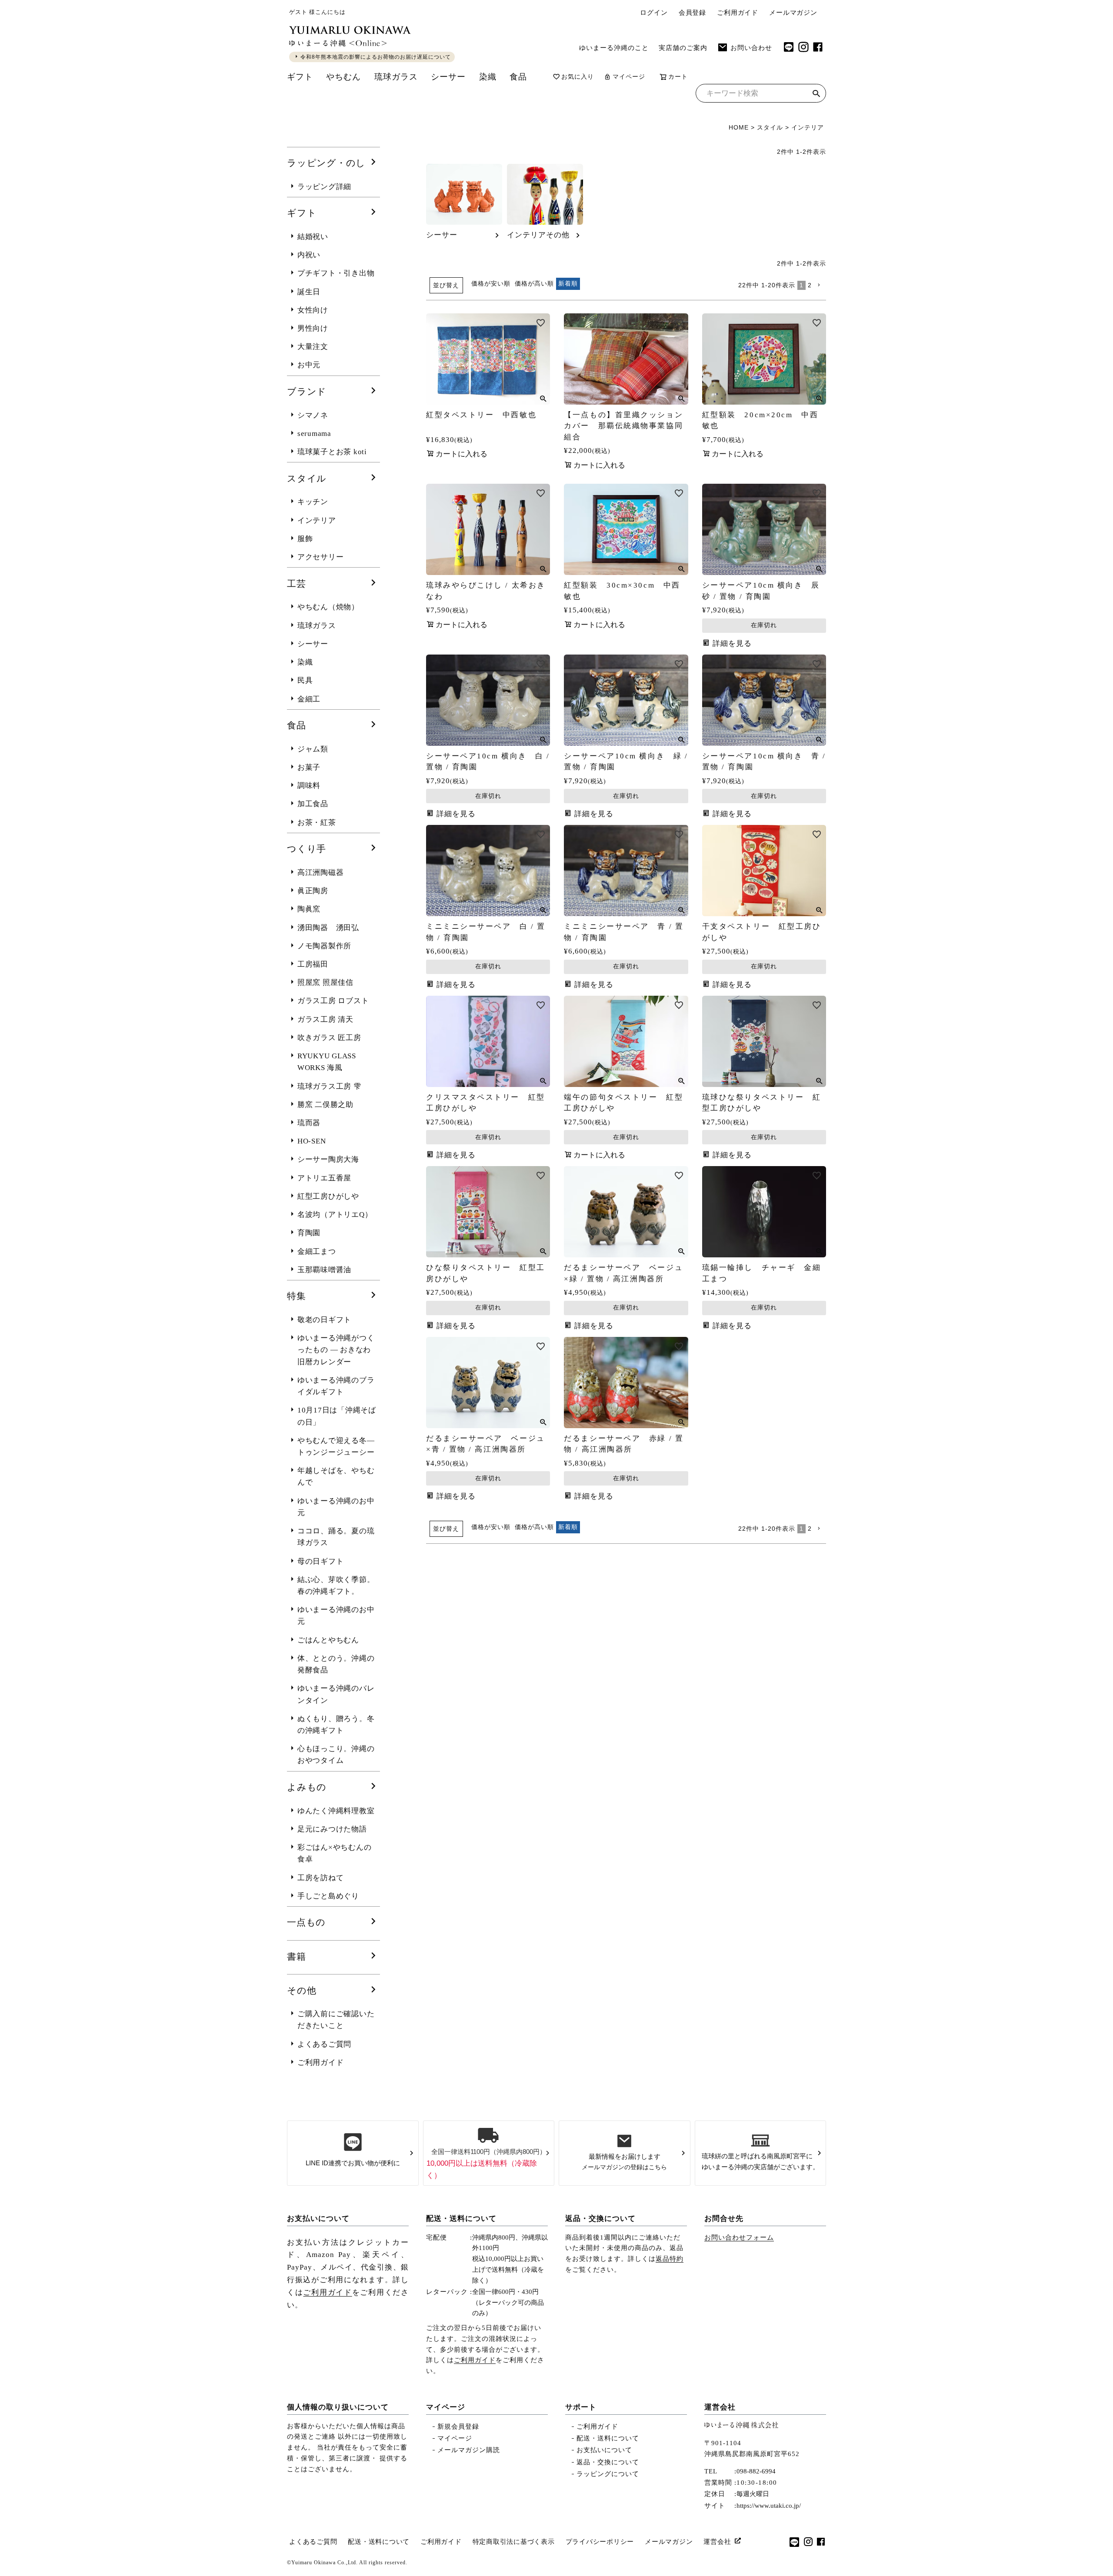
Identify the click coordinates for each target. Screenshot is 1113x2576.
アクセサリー (321, 557)
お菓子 (309, 767)
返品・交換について (600, 2219)
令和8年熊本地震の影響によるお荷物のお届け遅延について (376, 57)
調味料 (309, 786)
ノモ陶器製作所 (324, 946)
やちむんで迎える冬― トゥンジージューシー (336, 1446)
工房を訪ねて (321, 1878)
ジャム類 (313, 749)
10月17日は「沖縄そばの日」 (337, 1416)
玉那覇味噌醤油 (324, 1270)
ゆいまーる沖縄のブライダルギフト (336, 1386)
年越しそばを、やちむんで (336, 1476)
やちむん (343, 77)
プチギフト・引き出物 (336, 273)
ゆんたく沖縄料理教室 (336, 1811)
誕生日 (309, 292)
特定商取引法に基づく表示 (514, 2542)
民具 (305, 680)
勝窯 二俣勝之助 (325, 1105)
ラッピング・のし (326, 163)
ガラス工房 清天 (325, 1019)
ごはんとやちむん (328, 1640)
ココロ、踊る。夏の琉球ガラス (336, 1537)
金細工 (309, 699)
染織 (488, 77)
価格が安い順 (491, 283)
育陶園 (309, 1233)
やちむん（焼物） (328, 607)
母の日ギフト (321, 1561)
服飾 (305, 539)
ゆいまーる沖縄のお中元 (336, 1507)
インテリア (317, 520)
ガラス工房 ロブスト (333, 1001)
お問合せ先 (724, 2219)
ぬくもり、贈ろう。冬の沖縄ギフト (336, 1725)
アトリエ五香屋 (324, 1178)
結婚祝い (313, 237)
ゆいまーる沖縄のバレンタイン (336, 1694)
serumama (314, 434)
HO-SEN (312, 1141)
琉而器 (309, 1123)
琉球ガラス (396, 77)
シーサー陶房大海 (328, 1159)
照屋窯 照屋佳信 (325, 982)
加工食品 (313, 804)
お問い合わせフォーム (739, 2237)
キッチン (313, 502)
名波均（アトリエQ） (335, 1215)
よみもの (307, 1787)
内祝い (309, 255)
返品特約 (670, 2259)
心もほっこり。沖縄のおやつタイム (336, 1755)
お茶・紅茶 (317, 823)
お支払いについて (318, 2219)
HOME (739, 127)
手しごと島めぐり (328, 1896)
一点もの (306, 1922)
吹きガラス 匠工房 (329, 1038)
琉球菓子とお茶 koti (332, 452)
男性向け (313, 328)
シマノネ (313, 415)
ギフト (300, 77)
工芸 (297, 584)
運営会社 (720, 2407)
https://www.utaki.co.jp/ (769, 2506)
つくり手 (307, 849)
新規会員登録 (458, 2426)
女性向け (313, 310)
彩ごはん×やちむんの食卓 (335, 1853)
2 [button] (810, 285)
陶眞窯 (309, 909)
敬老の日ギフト (324, 1320)
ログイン (654, 13)
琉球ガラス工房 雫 (329, 1086)
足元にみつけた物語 (332, 1829)
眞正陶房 (313, 891)
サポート (581, 2407)
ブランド (307, 392)
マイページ (629, 77)
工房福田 (313, 964)
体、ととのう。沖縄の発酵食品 (336, 1664)
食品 (518, 77)
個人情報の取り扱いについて (338, 2407)
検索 (816, 95)
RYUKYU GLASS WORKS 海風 (327, 1062)
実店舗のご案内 (683, 48)
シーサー (448, 77)
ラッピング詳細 (324, 187)
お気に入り (578, 77)
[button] (820, 285)
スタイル (770, 127)
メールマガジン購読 (469, 2450)
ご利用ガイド (738, 13)
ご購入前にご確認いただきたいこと (336, 2020)
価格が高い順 (534, 283)
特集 (297, 1296)
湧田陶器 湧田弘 (328, 928)
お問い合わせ (751, 48)
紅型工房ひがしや (328, 1196)
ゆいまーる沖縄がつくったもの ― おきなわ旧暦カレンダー (336, 1350)
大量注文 (313, 347)
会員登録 (692, 13)
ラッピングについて (608, 2474)
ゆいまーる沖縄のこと (614, 48)
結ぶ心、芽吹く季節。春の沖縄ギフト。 (336, 1585)
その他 (302, 1991)
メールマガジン (793, 13)
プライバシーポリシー (600, 2542)
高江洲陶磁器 (321, 873)
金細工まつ (317, 1251)
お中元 (309, 365)
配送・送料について (461, 2219)
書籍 (297, 1957)
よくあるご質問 (324, 2044)
